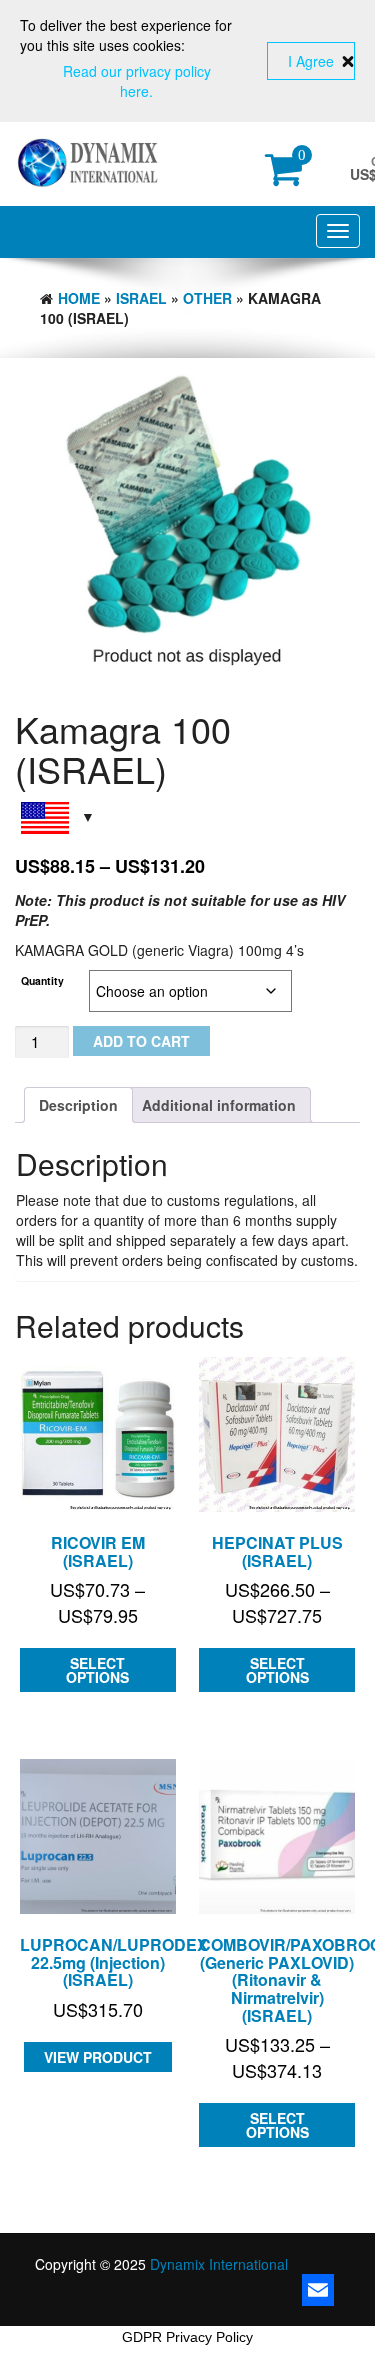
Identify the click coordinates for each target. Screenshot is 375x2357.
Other (207, 298)
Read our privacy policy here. (137, 81)
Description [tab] (78, 1105)
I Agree (311, 61)
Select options (97, 1670)
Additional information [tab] (219, 1105)
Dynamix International (219, 2264)
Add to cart (141, 1041)
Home (79, 298)
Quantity (42, 980)
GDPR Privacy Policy (187, 2337)
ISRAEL (141, 298)
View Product (98, 2057)
